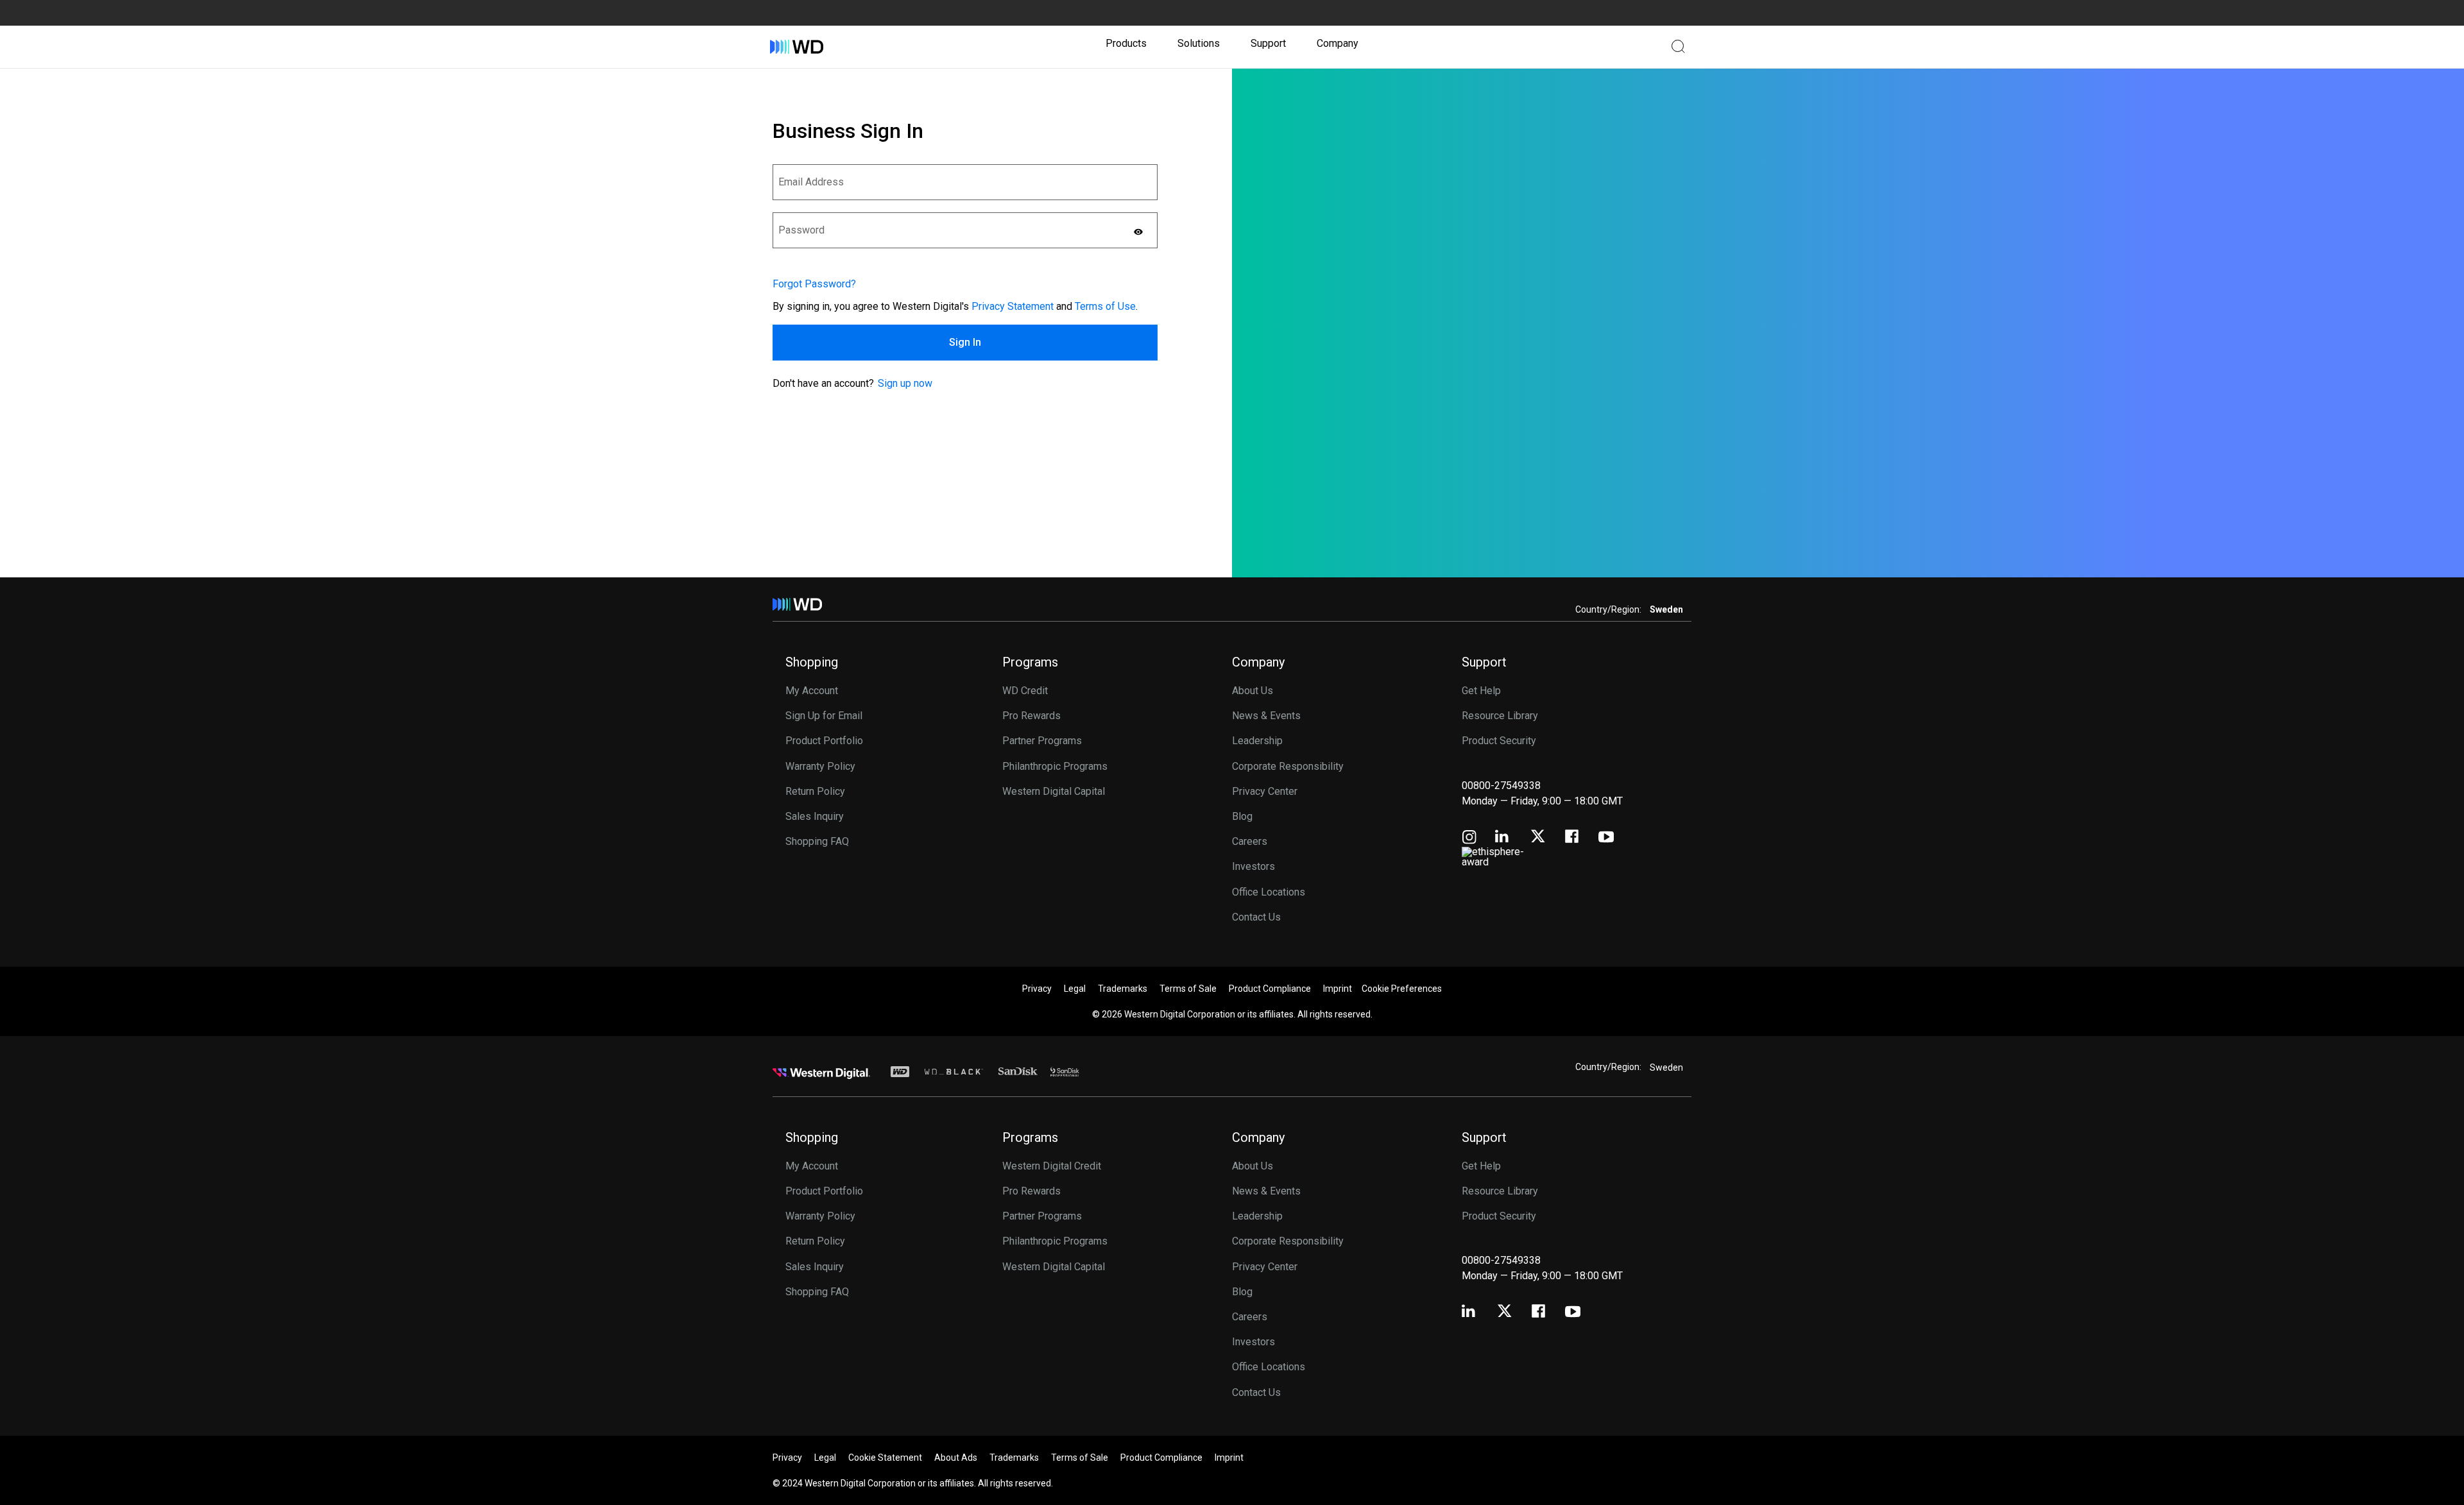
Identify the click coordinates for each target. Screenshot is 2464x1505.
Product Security (1499, 741)
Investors (1253, 866)
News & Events (1266, 716)
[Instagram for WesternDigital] (1469, 838)
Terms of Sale (1188, 989)
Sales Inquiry (815, 816)
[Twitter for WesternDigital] (1504, 1312)
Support (1268, 43)
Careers (1250, 841)
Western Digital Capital (1054, 791)
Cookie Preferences (1402, 989)
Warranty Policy (820, 766)
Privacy (1037, 989)
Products (1126, 43)
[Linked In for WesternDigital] (1503, 838)
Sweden (1666, 1067)
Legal (1075, 989)
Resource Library (1500, 716)
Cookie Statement (885, 1458)
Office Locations (1269, 892)
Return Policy (815, 791)
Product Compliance (1270, 989)
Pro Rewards (1031, 716)
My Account (812, 691)
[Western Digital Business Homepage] (797, 47)
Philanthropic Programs (1055, 766)
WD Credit (1025, 691)
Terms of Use (1105, 306)
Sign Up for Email (824, 716)
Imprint (1338, 989)
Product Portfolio (824, 741)
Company (1338, 43)
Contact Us (1256, 917)
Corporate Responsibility (1288, 766)
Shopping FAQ (817, 841)
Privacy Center (1265, 791)
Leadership (1257, 741)
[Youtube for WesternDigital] (1606, 838)
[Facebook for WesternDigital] (1573, 838)
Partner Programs (1042, 741)
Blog (1242, 816)
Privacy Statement (1013, 306)
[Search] (1678, 46)
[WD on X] (1538, 837)
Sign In (965, 342)
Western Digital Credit (1052, 1166)
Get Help (1481, 691)
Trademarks (1123, 989)
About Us (1253, 691)
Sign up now (905, 383)
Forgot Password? (814, 284)
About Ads (956, 1458)
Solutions (1199, 43)
